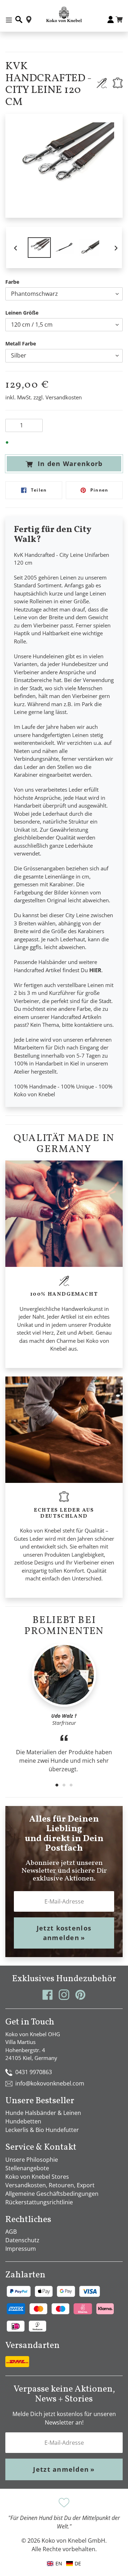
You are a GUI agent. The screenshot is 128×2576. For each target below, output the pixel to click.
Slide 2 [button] (64, 1785)
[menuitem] (74, 2563)
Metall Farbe (21, 344)
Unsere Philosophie (32, 2160)
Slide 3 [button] (71, 1785)
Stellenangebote (27, 2168)
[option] (39, 247)
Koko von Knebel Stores (37, 2177)
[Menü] (9, 20)
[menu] (64, 2563)
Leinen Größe (22, 313)
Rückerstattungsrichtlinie (39, 2202)
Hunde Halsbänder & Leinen (43, 2113)
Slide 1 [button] (57, 1785)
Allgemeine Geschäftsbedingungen (52, 2194)
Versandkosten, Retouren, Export (50, 2185)
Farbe (12, 282)
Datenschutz (22, 2240)
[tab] (57, 1785)
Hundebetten (23, 2121)
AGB (11, 2232)
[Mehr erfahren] (102, 83)
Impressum (21, 2249)
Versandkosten (64, 397)
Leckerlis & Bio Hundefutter (42, 2130)
